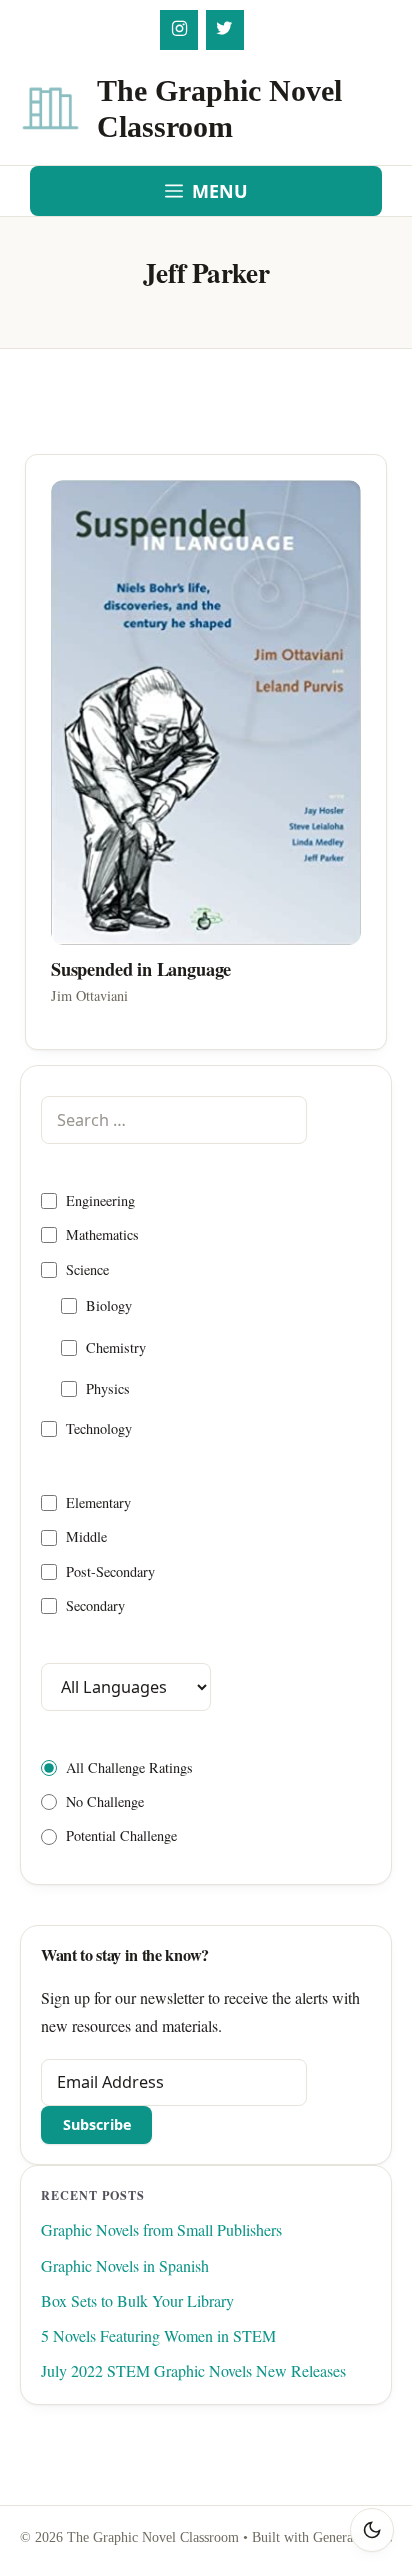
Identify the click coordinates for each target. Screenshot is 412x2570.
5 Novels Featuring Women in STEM (158, 2335)
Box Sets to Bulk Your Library (137, 2300)
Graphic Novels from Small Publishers (161, 2229)
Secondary (95, 1605)
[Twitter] (225, 30)
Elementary (98, 1502)
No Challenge (105, 1801)
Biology (109, 1305)
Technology (99, 1428)
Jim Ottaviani (89, 995)
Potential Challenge (121, 1835)
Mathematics (102, 1234)
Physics (108, 1388)
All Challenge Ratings (129, 1767)
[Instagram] (179, 30)
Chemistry (116, 1347)
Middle (86, 1536)
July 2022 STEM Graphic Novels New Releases (193, 2370)
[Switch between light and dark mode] (372, 2530)
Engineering (100, 1200)
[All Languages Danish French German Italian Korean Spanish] (126, 1686)
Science (87, 1269)
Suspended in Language (141, 968)
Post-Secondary (110, 1571)
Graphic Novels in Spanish (125, 2265)
